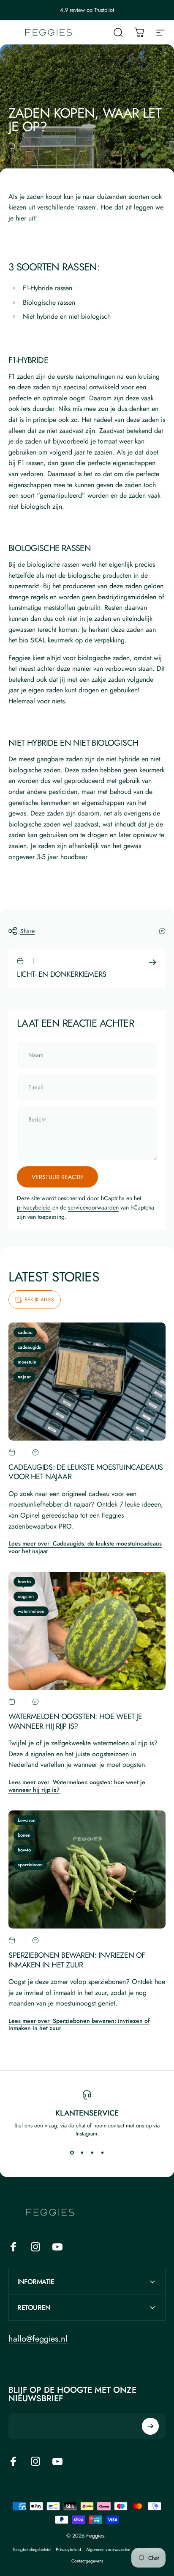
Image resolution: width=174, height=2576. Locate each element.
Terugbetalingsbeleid (32, 2550)
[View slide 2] (82, 2153)
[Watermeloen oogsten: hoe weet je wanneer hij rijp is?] (87, 1631)
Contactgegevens (87, 2561)
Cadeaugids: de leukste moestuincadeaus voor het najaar (86, 1472)
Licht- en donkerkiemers (62, 974)
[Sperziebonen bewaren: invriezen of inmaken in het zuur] (87, 1869)
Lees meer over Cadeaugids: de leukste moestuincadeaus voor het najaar (85, 1547)
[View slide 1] (72, 2153)
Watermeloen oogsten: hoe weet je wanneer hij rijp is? (75, 1721)
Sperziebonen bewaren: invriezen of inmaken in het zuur (77, 1960)
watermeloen (31, 1611)
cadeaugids (29, 1347)
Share (27, 931)
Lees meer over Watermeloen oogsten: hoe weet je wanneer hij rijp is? (77, 1786)
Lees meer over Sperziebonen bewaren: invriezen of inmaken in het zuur (79, 2025)
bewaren (27, 1820)
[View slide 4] (102, 2153)
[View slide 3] (92, 2153)
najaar (24, 1377)
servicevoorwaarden (93, 1207)
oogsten (26, 1596)
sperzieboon (30, 1865)
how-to (24, 1581)
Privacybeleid (68, 2550)
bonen (24, 1835)
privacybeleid (34, 1207)
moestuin (27, 1362)
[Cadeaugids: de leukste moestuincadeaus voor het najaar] (87, 1382)
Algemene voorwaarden (108, 2550)
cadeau (25, 1332)
